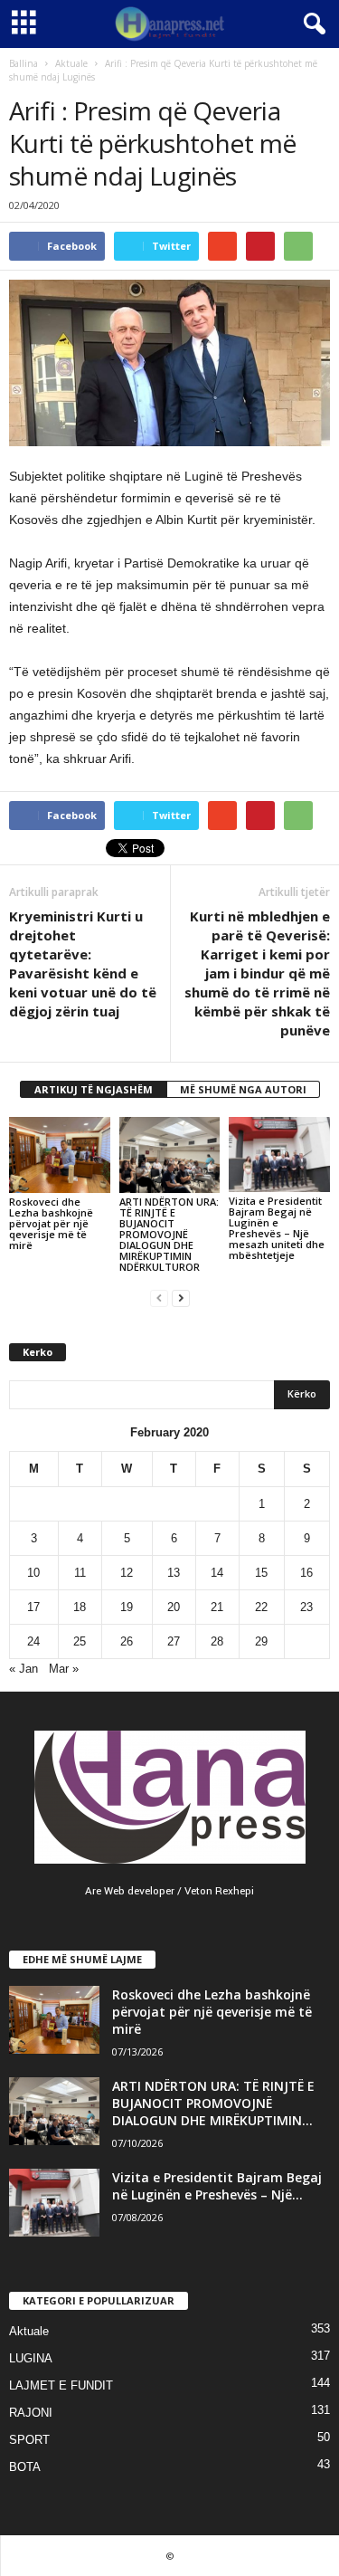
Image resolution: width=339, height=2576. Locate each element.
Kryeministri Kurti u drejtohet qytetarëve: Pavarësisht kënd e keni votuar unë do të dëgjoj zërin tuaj (83, 964)
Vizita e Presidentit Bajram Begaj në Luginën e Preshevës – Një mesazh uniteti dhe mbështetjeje (277, 1228)
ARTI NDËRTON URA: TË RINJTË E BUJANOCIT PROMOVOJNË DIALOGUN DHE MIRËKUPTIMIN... (213, 2103)
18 (80, 1607)
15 (261, 1573)
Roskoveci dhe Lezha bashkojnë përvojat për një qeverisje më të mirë (51, 1223)
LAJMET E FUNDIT (61, 2385)
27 (174, 1641)
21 (217, 1607)
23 (306, 1607)
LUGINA (31, 2358)
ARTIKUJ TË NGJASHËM (94, 1089)
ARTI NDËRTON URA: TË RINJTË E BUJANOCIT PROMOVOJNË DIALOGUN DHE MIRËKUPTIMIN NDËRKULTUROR (169, 1234)
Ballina (24, 63)
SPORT (29, 2440)
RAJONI (31, 2413)
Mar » (64, 1669)
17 (33, 1607)
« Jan (24, 1669)
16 (306, 1573)
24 (33, 1641)
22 (261, 1607)
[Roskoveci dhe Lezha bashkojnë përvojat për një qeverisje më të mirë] (60, 1155)
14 (217, 1573)
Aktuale (71, 63)
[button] (311, 24)
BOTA (25, 2467)
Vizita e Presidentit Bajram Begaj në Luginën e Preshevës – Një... (217, 2186)
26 (127, 1641)
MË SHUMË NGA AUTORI (243, 1089)
